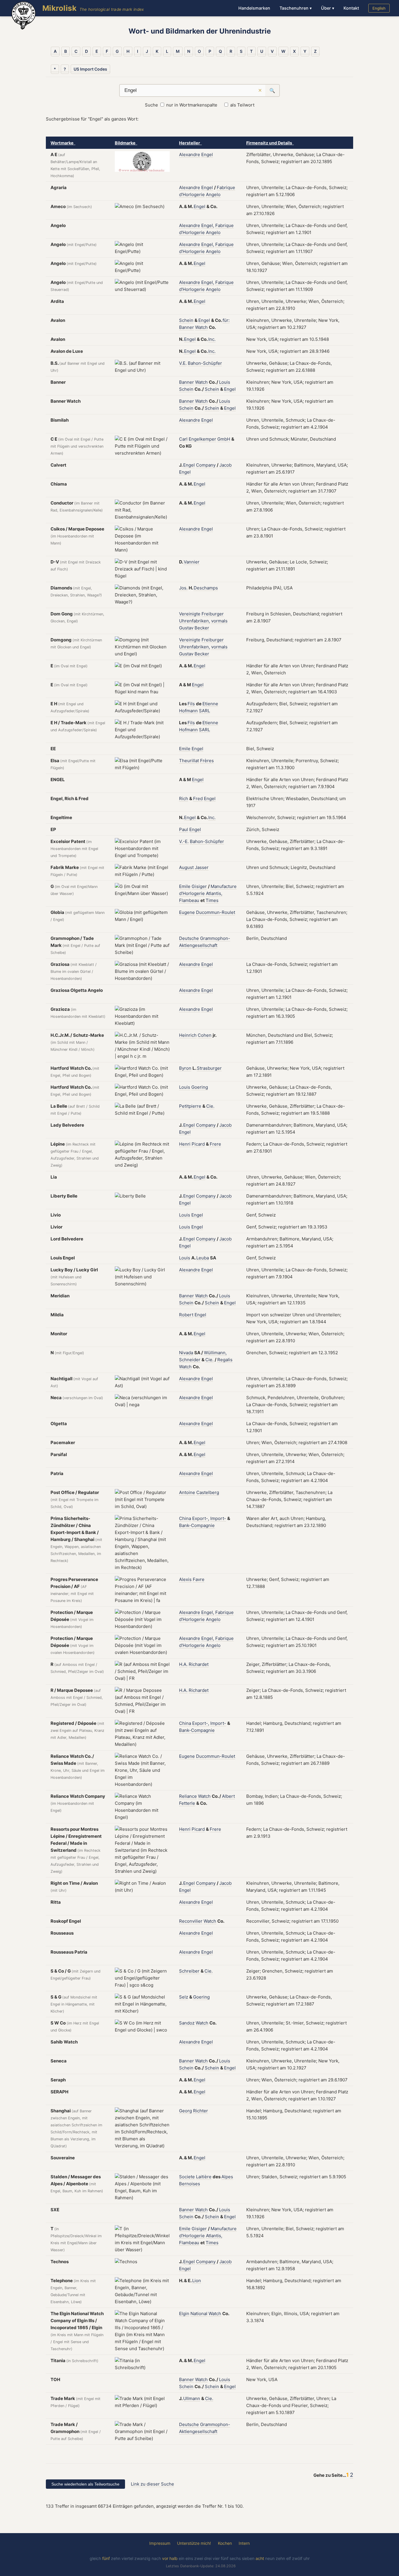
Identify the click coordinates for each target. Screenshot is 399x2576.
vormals (219, 621)
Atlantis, (214, 893)
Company (206, 465)
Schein (186, 320)
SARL (204, 711)
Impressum (160, 2543)
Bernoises (190, 2184)
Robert (186, 1315)
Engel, (208, 225)
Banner (187, 327)
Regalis (225, 1360)
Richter (201, 2111)
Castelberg (208, 1492)
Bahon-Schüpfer (205, 363)
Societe (187, 2177)
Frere (215, 1144)
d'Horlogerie (192, 194)
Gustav (186, 628)
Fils (191, 704)
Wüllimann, (215, 1353)
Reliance (188, 1796)
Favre (199, 1579)
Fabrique (226, 187)
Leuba (203, 1258)
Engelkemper (202, 439)
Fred (198, 799)
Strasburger (209, 1068)
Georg (185, 2111)
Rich (184, 799)
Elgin (184, 2314)
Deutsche (189, 938)
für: (226, 320)
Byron (185, 1068)
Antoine (187, 1492)
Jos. (183, 588)
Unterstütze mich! (194, 2543)
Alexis (185, 1579)
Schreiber (189, 1971)
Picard (198, 1144)
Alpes (227, 2177)
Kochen (225, 2543)
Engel (207, 155)
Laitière (204, 2177)
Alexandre (190, 155)
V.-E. (184, 841)
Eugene (187, 912)
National (199, 2314)
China (185, 1518)
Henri (185, 1144)
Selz (184, 1997)
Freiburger (213, 614)
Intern (244, 2543)
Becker (202, 628)
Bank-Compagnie (197, 1525)
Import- (218, 1518)
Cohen (205, 1035)
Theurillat (189, 761)
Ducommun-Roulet (216, 912)
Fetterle (187, 1803)
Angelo (213, 194)
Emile (185, 749)
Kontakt (351, 8)
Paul (184, 829)
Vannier (192, 562)
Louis (225, 382)
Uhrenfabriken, (195, 621)
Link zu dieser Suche (152, 2484)
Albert (228, 1796)
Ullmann (192, 2398)
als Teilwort (242, 105)
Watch (201, 327)
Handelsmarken (254, 8)
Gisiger (199, 886)
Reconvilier (191, 1921)
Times (212, 900)
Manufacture (224, 886)
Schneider (190, 1360)
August (186, 867)
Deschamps (206, 588)
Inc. (212, 339)
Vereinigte (190, 614)
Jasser (202, 867)
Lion (197, 2281)
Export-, (201, 1518)
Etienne (210, 704)
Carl (183, 439)
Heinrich (188, 1035)
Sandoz (187, 2023)
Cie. (210, 1106)
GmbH (224, 439)
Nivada (186, 1353)
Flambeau (189, 900)
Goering (200, 1087)
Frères (207, 761)
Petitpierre (190, 1106)
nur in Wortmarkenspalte (192, 105)
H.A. (183, 1664)
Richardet (199, 1664)
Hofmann (188, 711)
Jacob (225, 465)
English (379, 8)
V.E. (183, 363)
